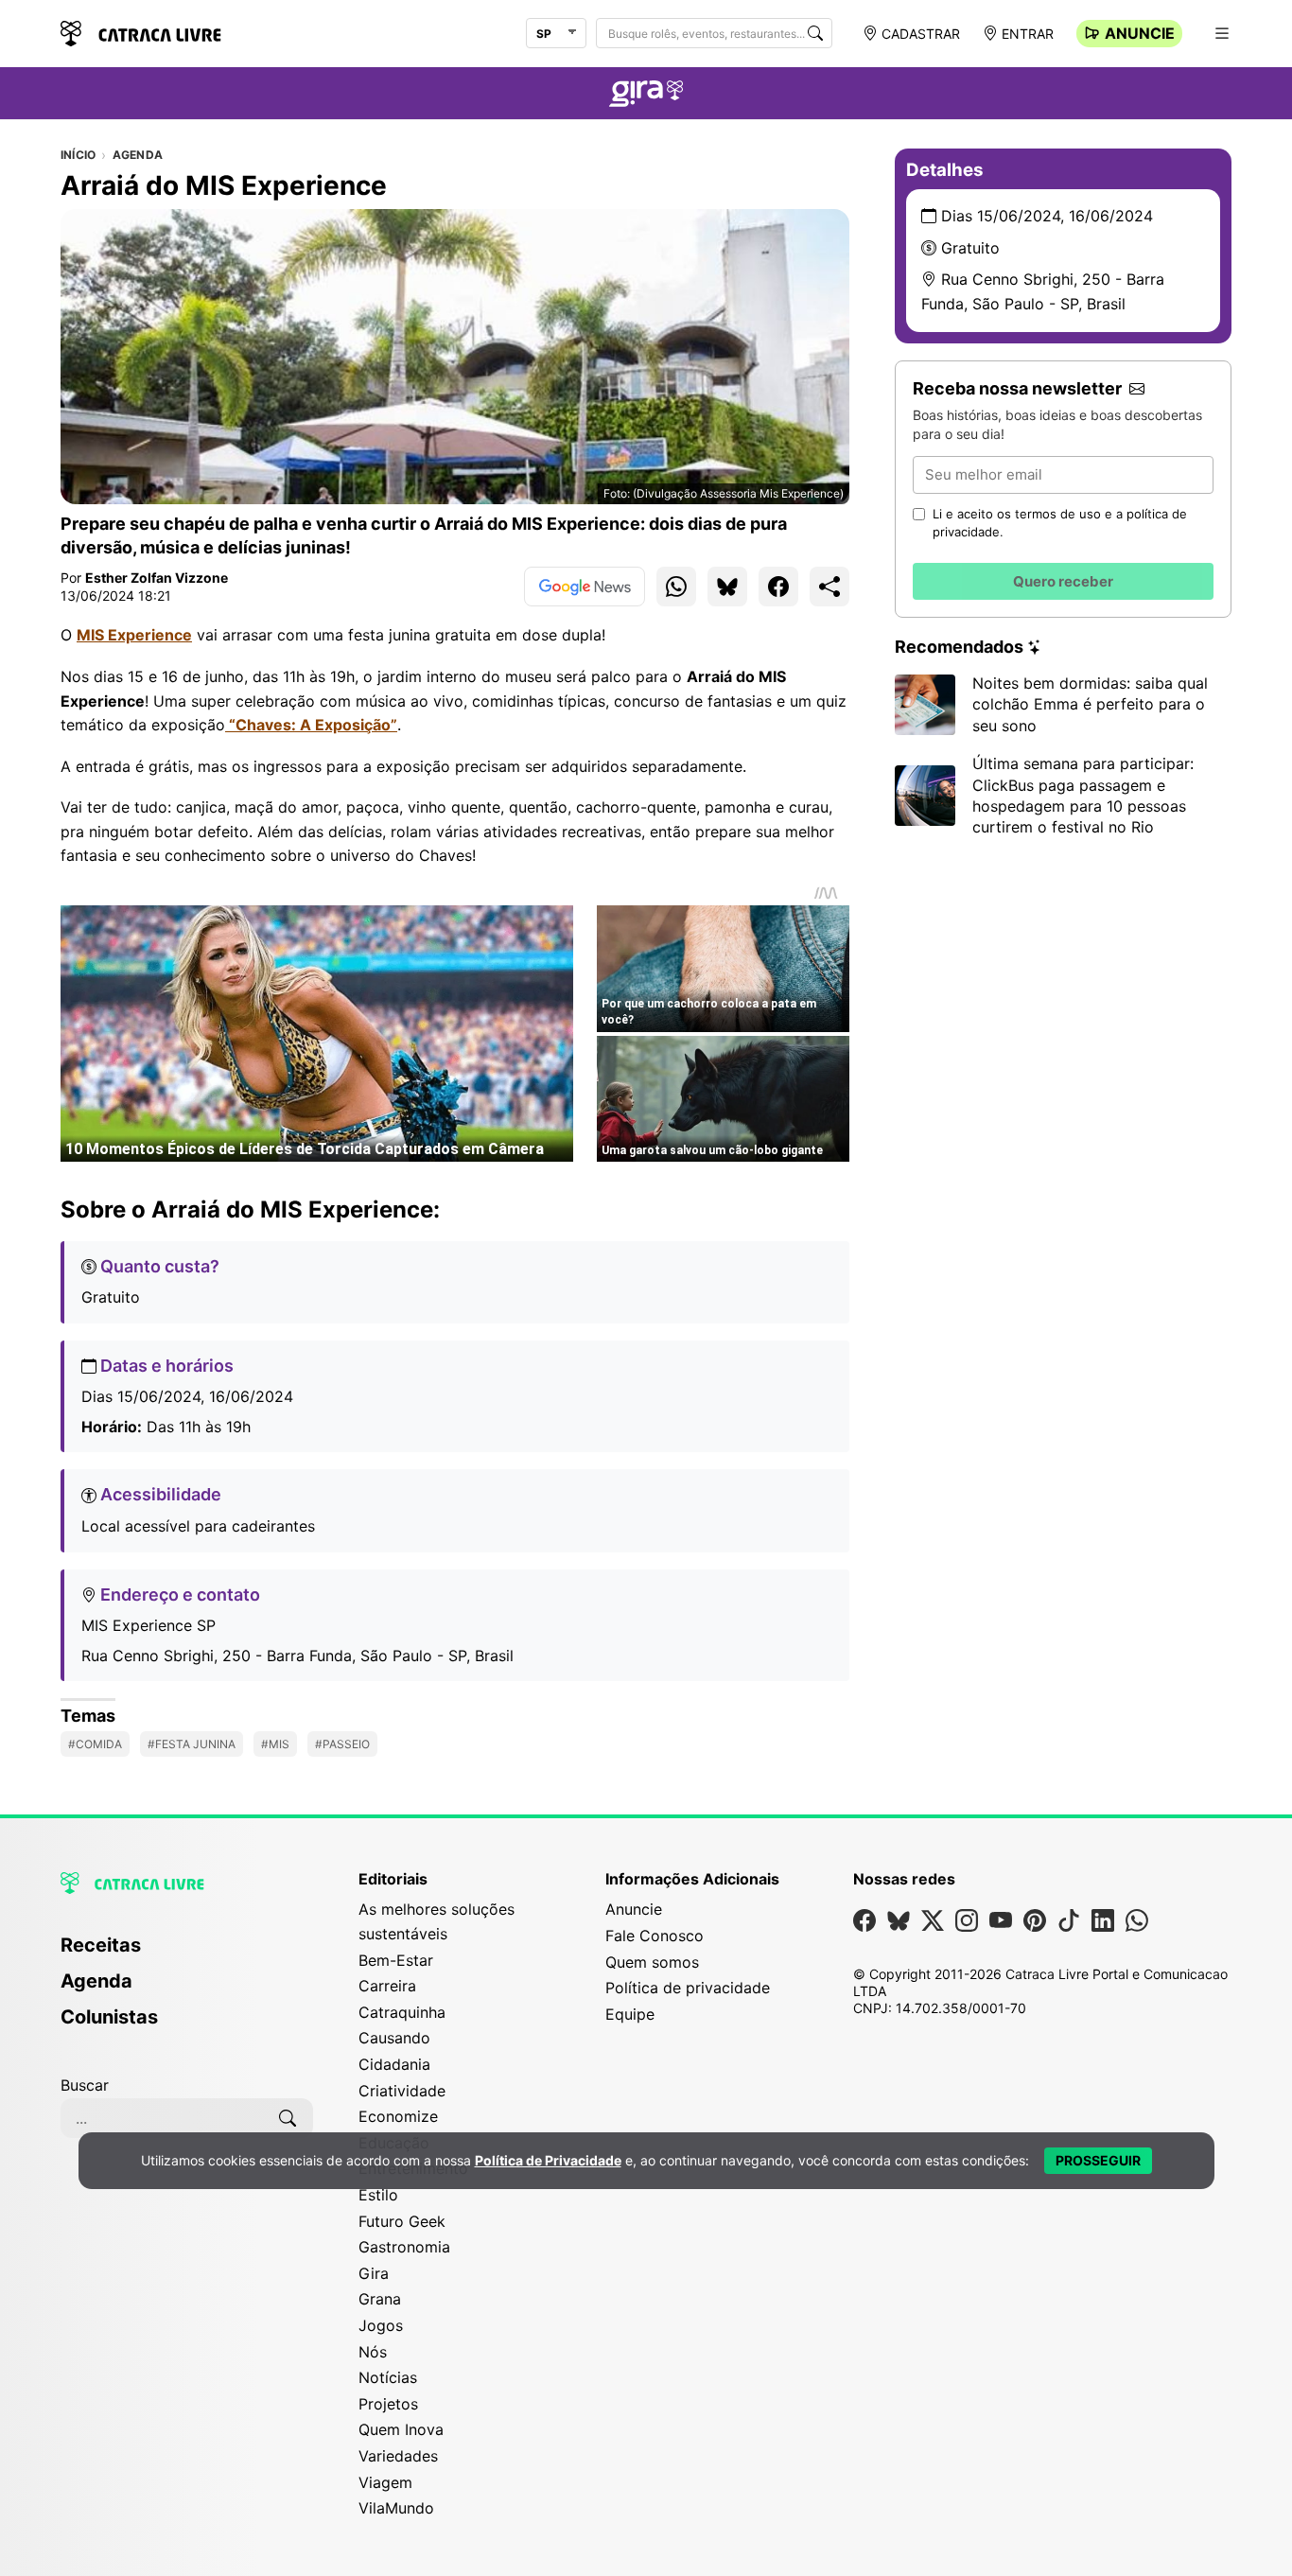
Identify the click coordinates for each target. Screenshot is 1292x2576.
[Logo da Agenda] (646, 96)
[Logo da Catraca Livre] (141, 32)
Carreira (387, 1986)
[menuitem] (187, 1954)
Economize (398, 2116)
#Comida (95, 1744)
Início (78, 155)
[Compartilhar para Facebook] (778, 587)
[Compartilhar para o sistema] (829, 587)
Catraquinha (402, 2012)
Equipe (630, 2014)
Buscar (85, 2085)
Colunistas (109, 2017)
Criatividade (402, 2091)
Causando (394, 2038)
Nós (373, 2352)
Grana (380, 2299)
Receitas (101, 1945)
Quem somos (652, 1962)
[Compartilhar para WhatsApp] (676, 587)
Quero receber (1063, 581)
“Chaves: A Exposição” (311, 725)
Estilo (378, 2195)
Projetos (388, 2404)
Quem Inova (401, 2429)
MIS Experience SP (148, 1625)
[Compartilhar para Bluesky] (727, 587)
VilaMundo (396, 2508)
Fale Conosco (655, 1936)
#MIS (275, 1744)
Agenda (138, 155)
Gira (374, 2273)
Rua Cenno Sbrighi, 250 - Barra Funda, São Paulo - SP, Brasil (297, 1656)
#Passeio (342, 1744)
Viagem (385, 2482)
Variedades (398, 2456)
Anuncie (1140, 33)
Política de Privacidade (548, 2160)
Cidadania (394, 2064)
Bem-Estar (396, 1960)
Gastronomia (404, 2247)
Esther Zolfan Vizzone (157, 578)
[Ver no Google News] (585, 587)
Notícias (388, 2377)
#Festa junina (192, 1744)
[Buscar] (815, 33)
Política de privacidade (688, 1988)
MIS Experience (134, 635)
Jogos (381, 2325)
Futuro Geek (402, 2221)
